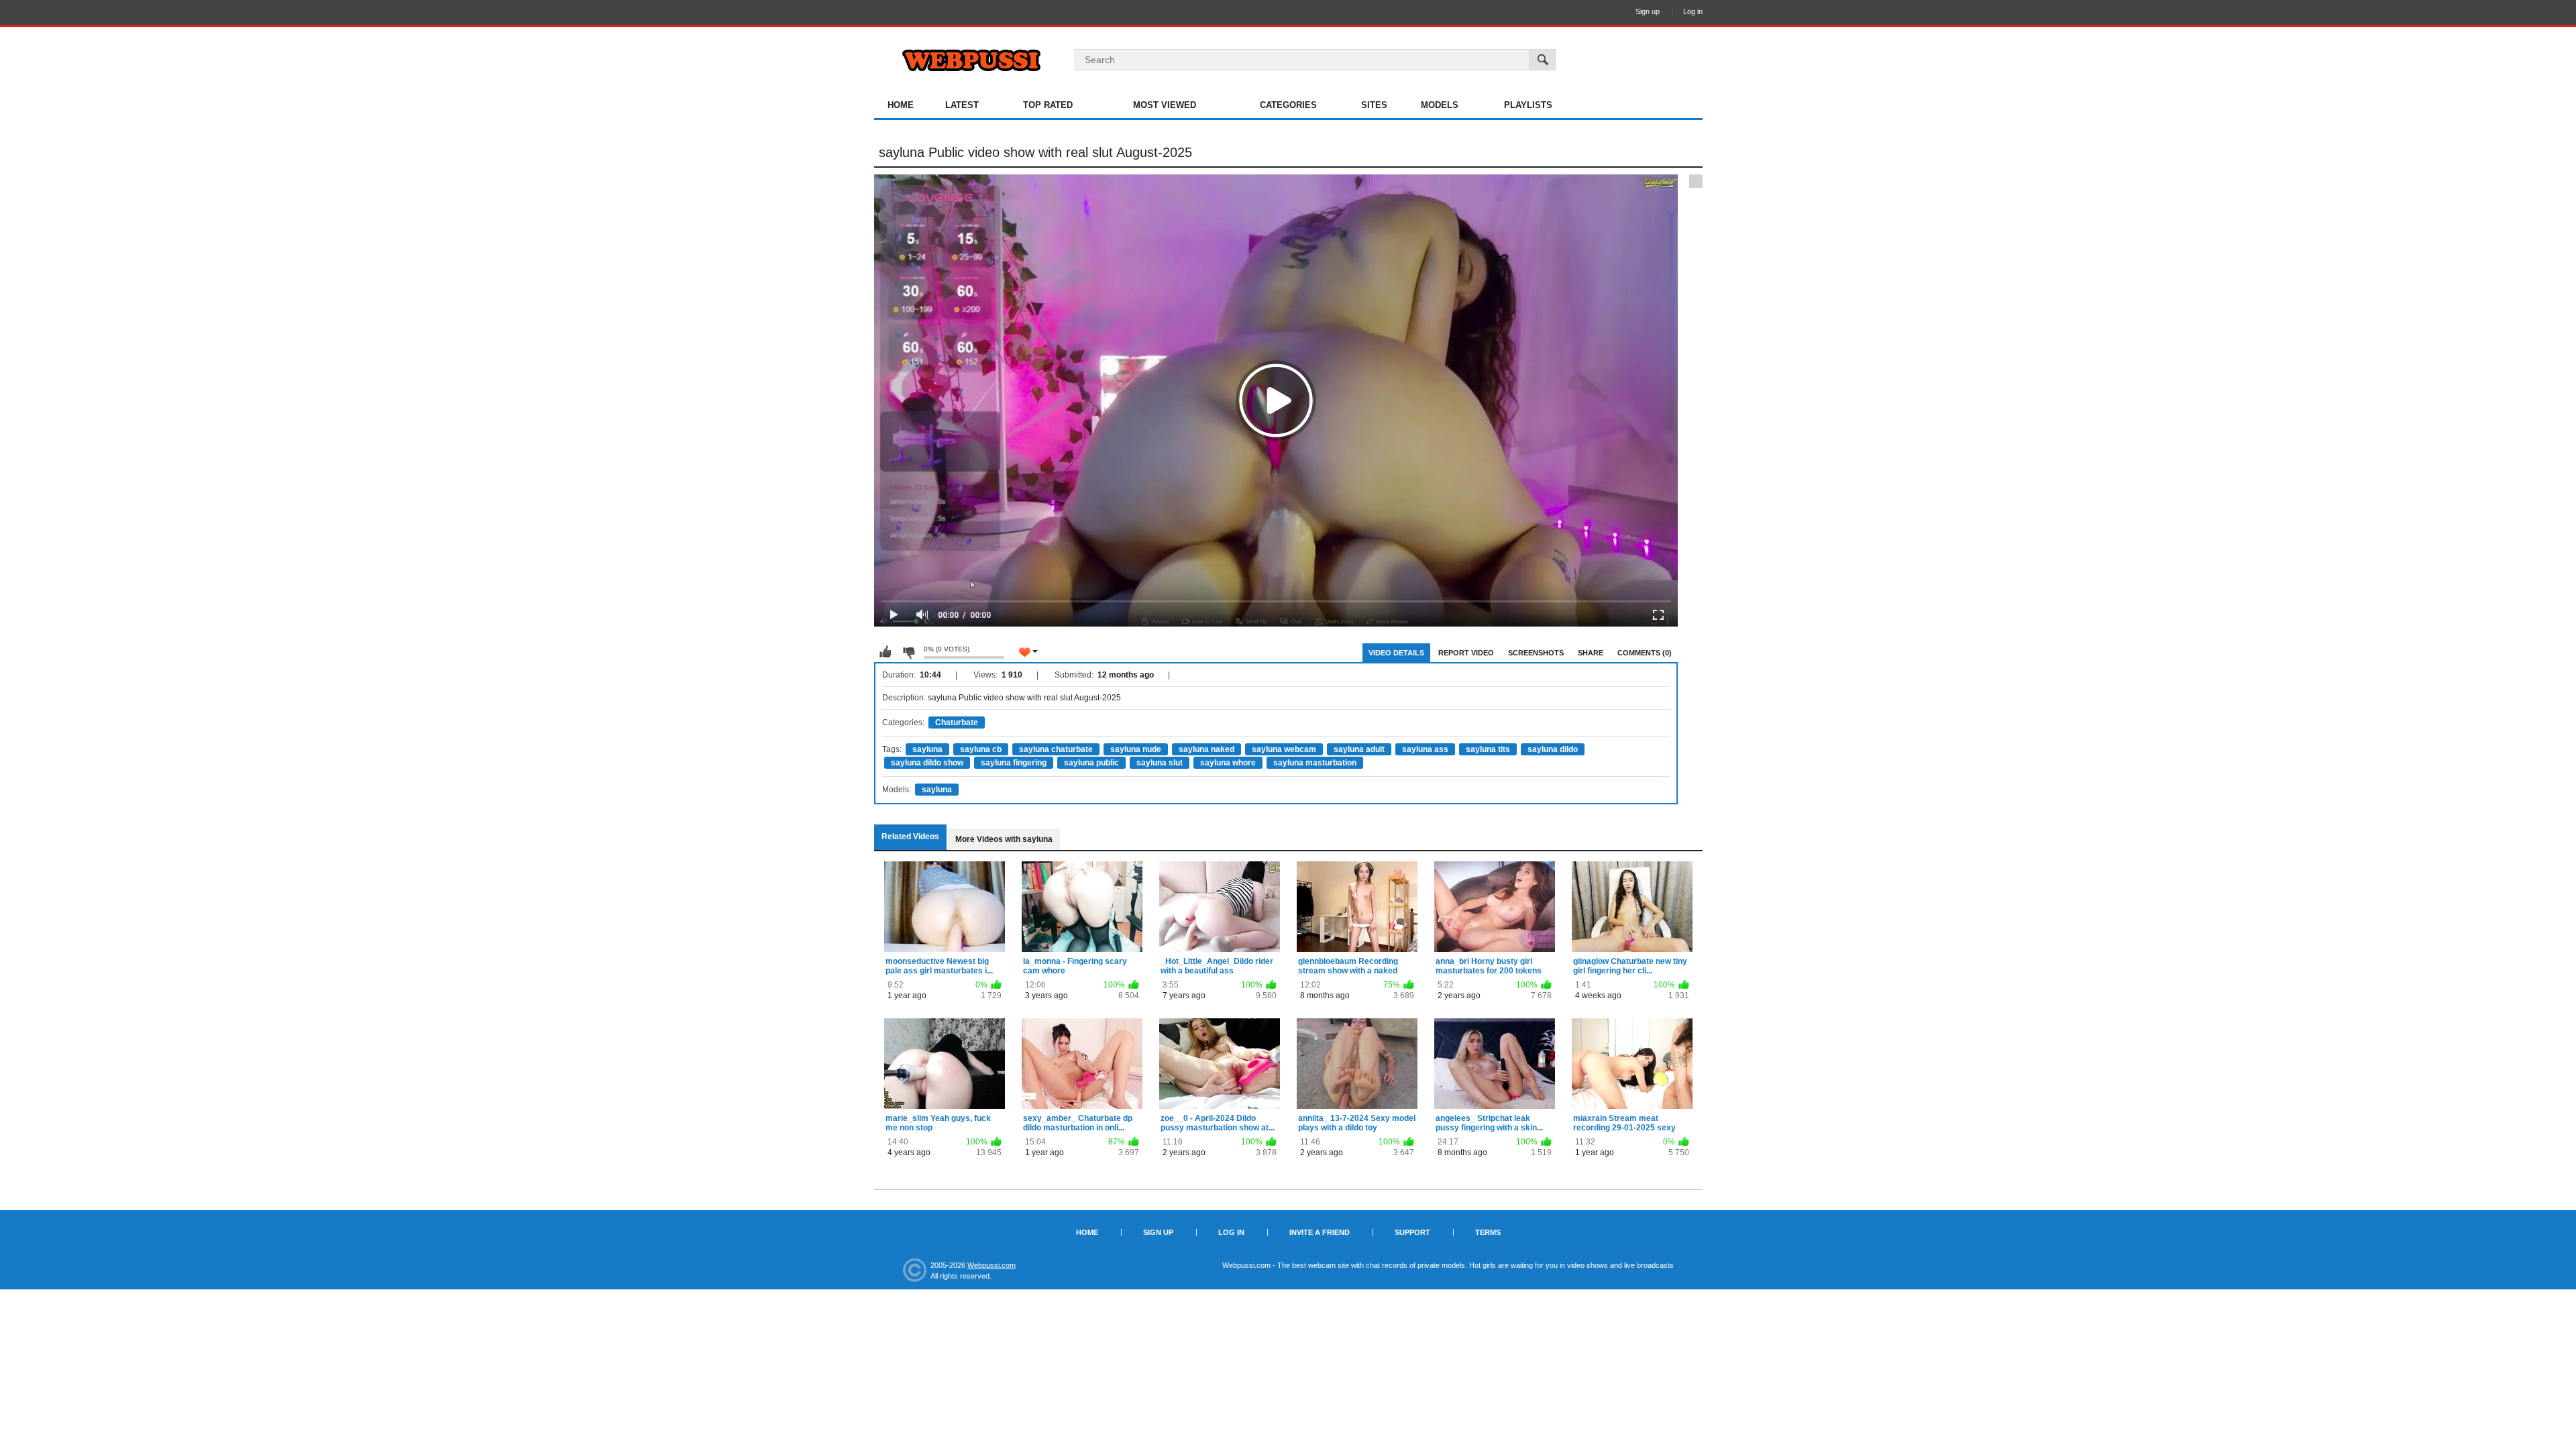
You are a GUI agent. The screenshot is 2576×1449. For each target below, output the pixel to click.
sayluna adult (1359, 749)
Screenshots (1536, 653)
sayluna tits (1488, 749)
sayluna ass (1425, 749)
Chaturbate (957, 722)
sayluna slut (1160, 763)
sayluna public (1091, 763)
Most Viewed (1165, 105)
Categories (1288, 105)
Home (901, 105)
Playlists (1528, 105)
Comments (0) (1645, 653)
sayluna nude (1136, 749)
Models (1440, 105)
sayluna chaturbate (1056, 749)
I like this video (885, 652)
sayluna (927, 749)
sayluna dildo (1553, 749)
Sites (1374, 105)
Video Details (1396, 653)
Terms (1488, 1232)
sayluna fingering (1014, 763)
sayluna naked (1206, 749)
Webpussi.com (991, 1265)
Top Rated (1048, 105)
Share (1591, 653)
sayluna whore (1228, 763)
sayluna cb (981, 749)
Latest (962, 105)
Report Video (1466, 653)
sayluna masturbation (1315, 763)
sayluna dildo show (927, 763)
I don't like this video (908, 652)
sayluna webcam (1284, 749)
